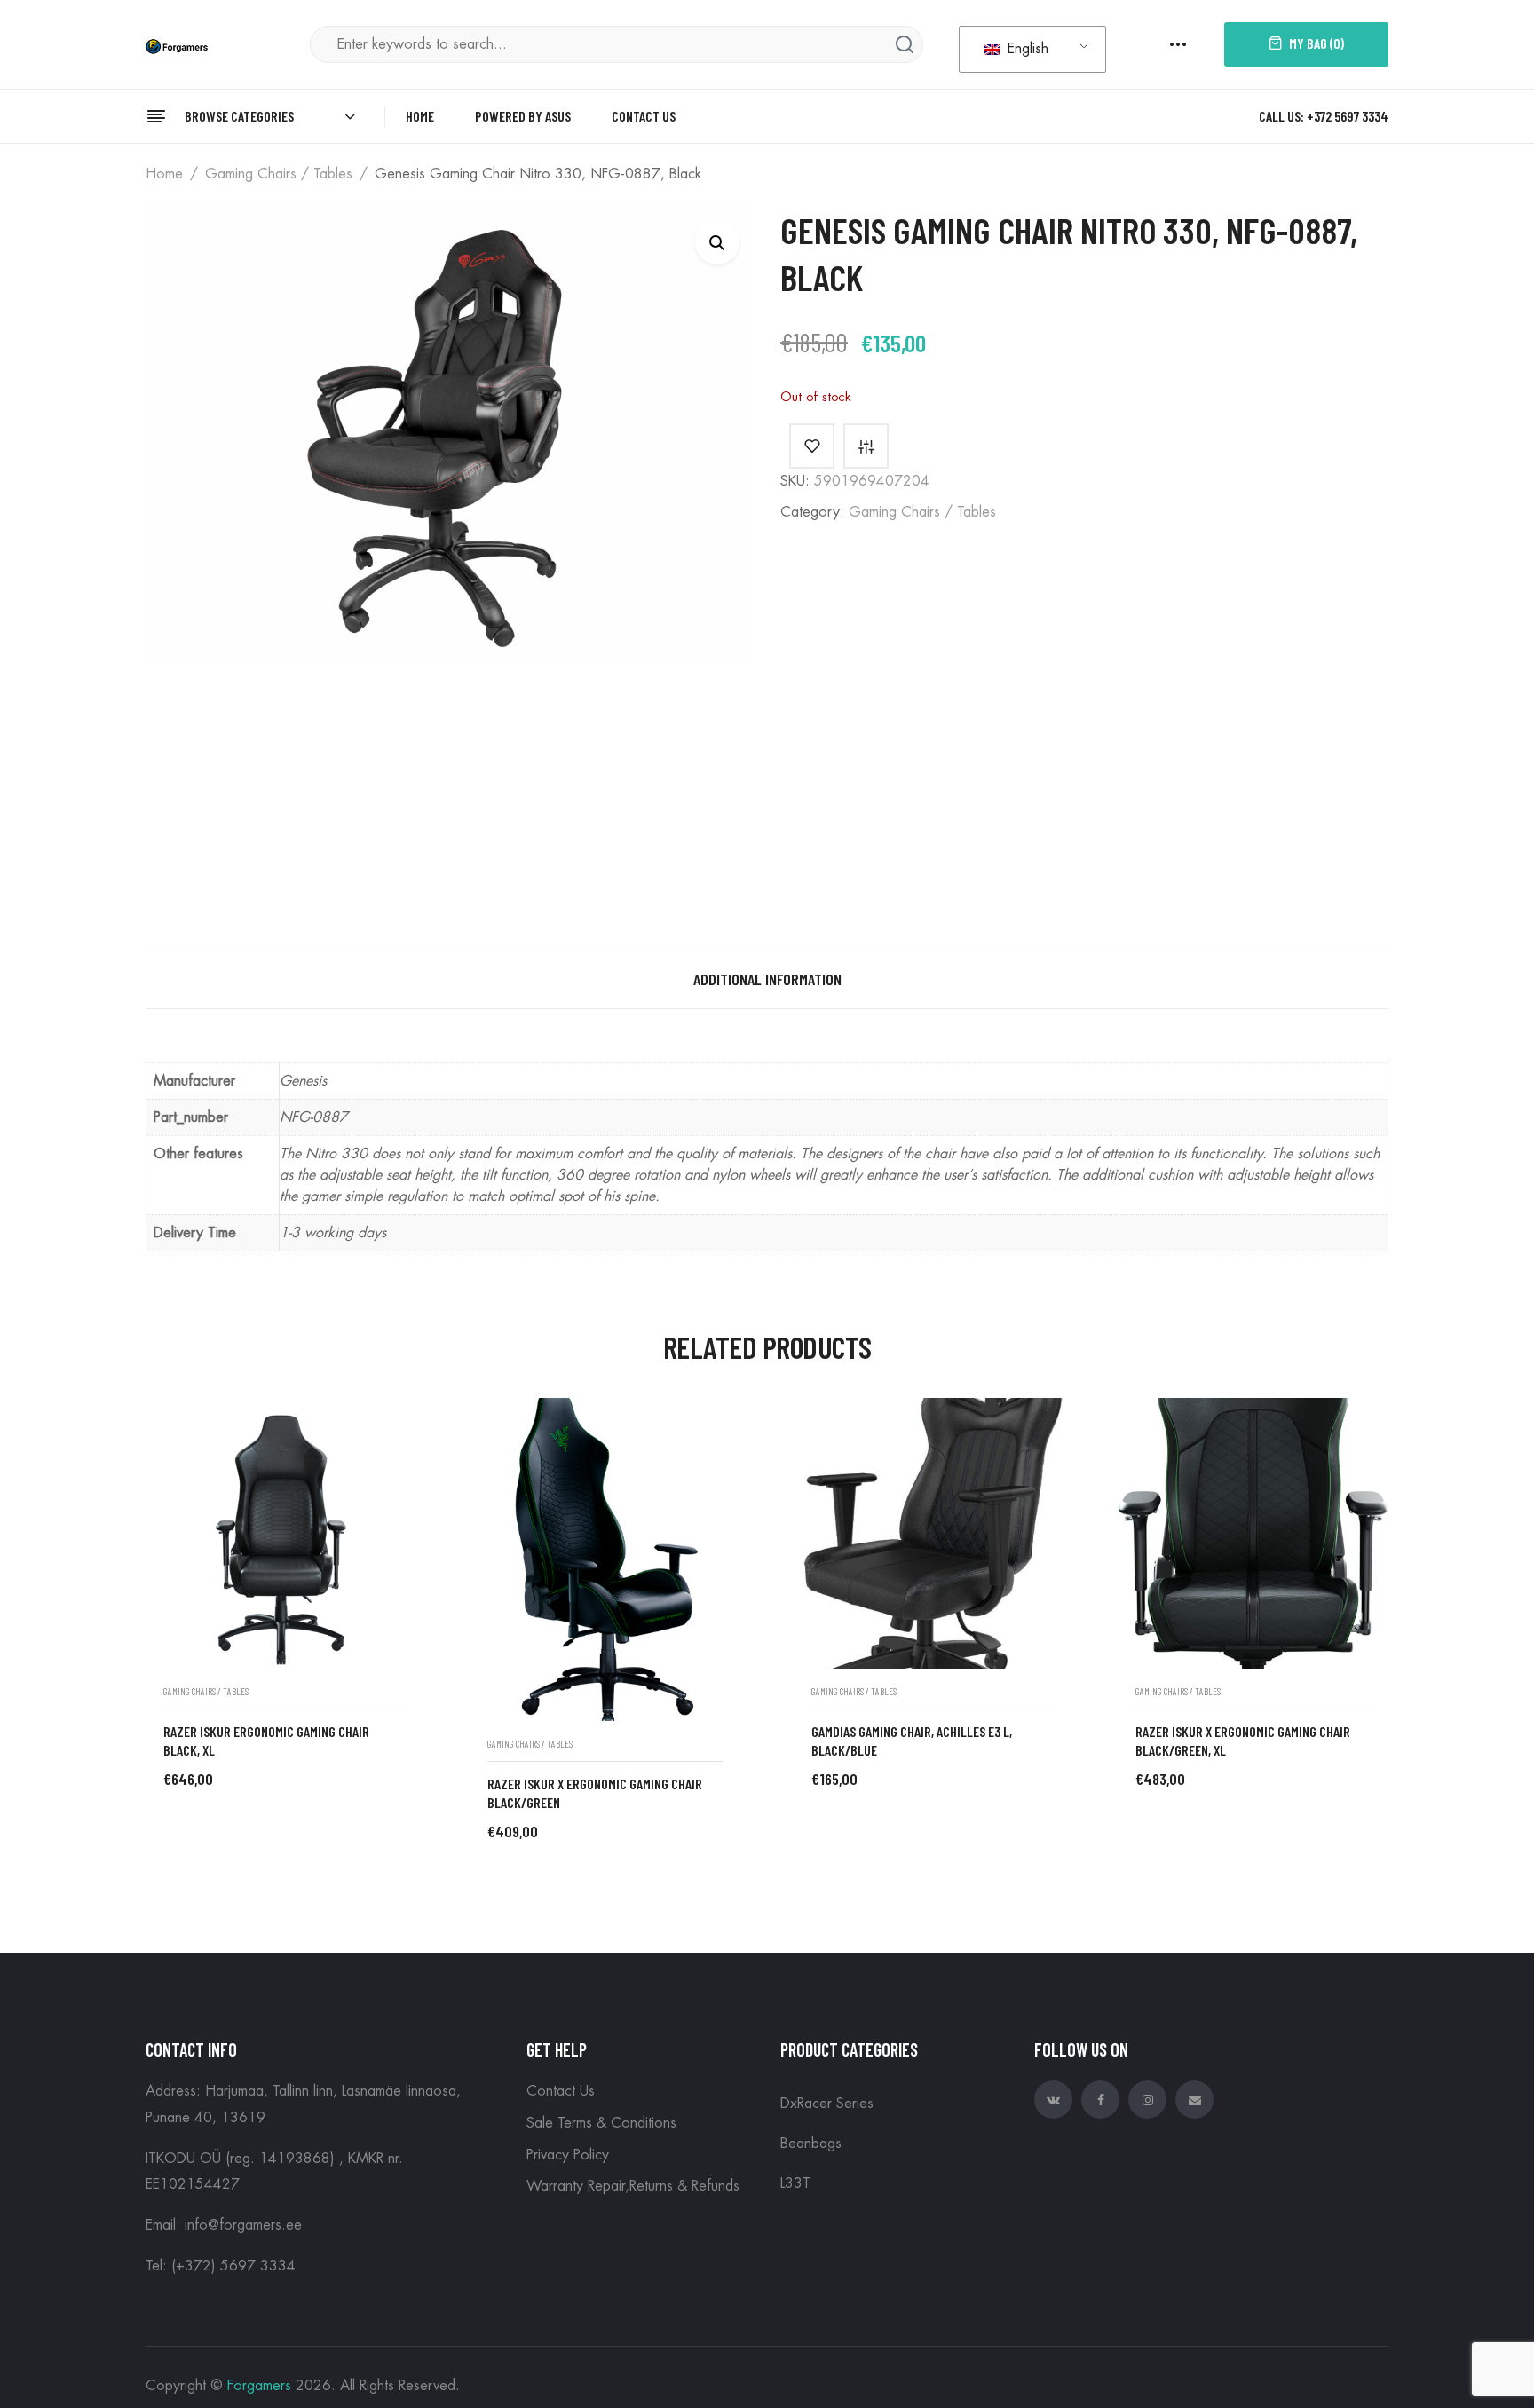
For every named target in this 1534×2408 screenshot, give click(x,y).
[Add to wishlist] (812, 446)
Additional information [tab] (767, 979)
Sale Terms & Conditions (601, 2123)
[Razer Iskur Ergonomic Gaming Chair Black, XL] (281, 1533)
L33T (795, 2183)
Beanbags (811, 2144)
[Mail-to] (1194, 2100)
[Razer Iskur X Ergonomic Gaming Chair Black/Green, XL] (1253, 1533)
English (1026, 49)
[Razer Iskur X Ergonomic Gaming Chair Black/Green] (605, 1559)
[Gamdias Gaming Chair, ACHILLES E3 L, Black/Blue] (929, 1533)
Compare (866, 446)
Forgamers (259, 2386)
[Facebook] (1100, 2100)
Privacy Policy (568, 2155)
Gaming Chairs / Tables (279, 174)
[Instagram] (1147, 2100)
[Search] (905, 44)
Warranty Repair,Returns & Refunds (633, 2186)
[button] (717, 242)
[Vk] (1053, 2100)
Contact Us (561, 2091)
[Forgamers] (177, 44)
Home (164, 174)
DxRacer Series (827, 2104)
